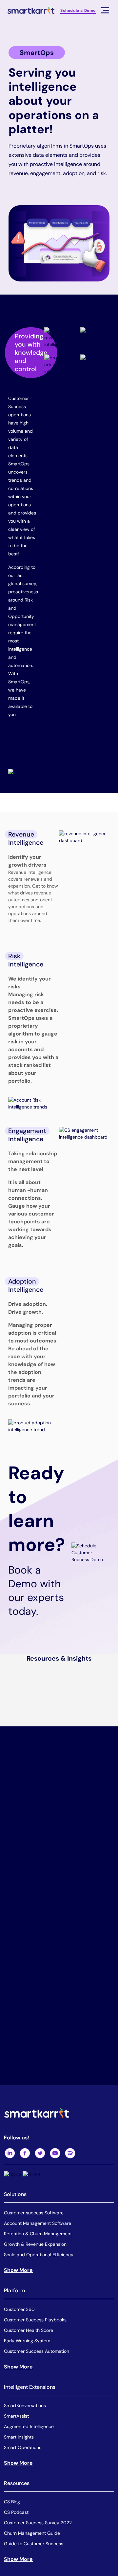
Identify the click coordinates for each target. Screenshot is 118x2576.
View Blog (88, 1969)
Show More (18, 2270)
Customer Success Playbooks (35, 2319)
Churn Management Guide (32, 2533)
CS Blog (12, 2501)
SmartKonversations (25, 2405)
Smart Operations (23, 2447)
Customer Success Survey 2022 (38, 2522)
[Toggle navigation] (105, 10)
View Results (83, 2080)
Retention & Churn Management (38, 2234)
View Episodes (75, 1872)
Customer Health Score (29, 2330)
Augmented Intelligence (29, 2426)
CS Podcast (16, 2512)
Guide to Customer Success (34, 2543)
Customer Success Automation (37, 2351)
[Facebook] (25, 2153)
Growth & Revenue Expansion (35, 2244)
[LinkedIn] (10, 2153)
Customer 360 (19, 2309)
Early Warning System (27, 2340)
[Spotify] (70, 2153)
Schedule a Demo (78, 10)
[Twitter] (40, 2153)
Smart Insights (19, 2437)
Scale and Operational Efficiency (39, 2255)
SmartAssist (16, 2416)
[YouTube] (55, 2153)
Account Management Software (38, 2223)
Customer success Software (34, 2213)
